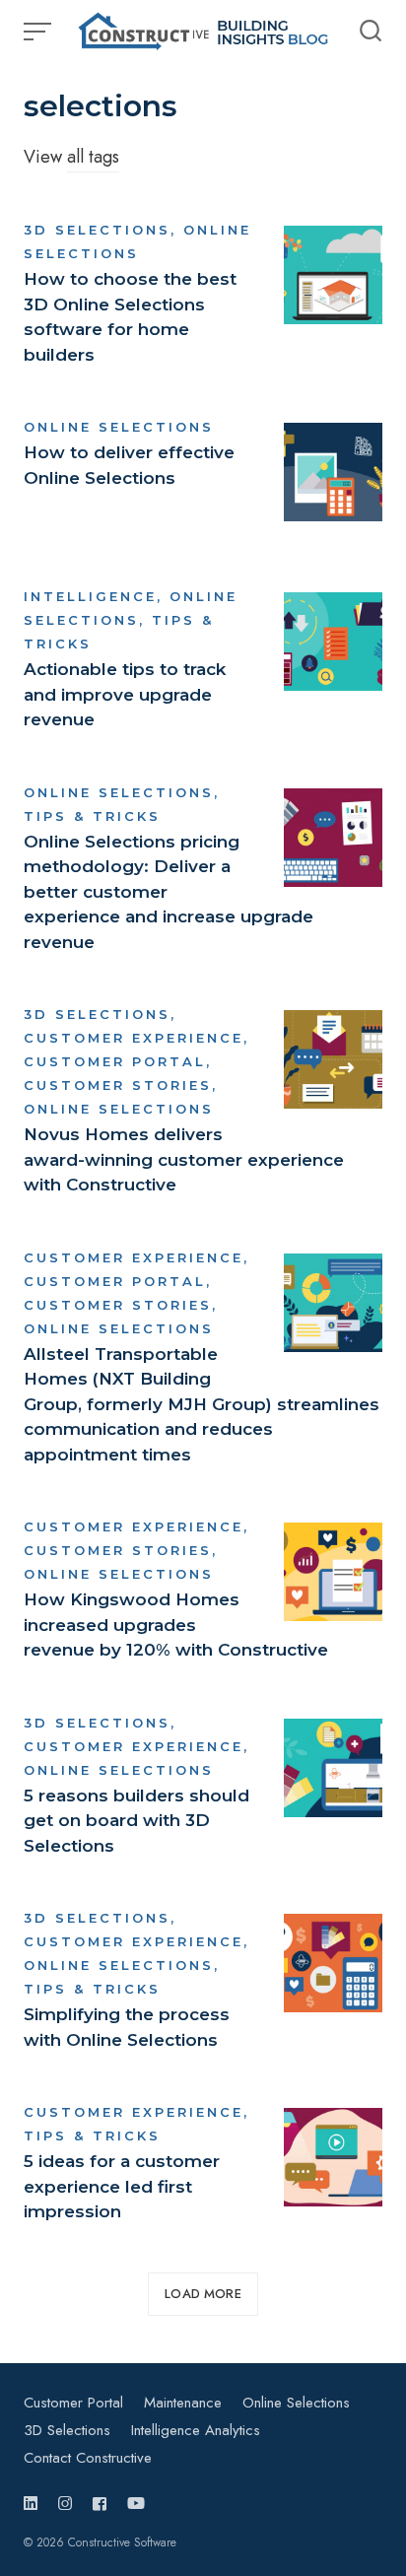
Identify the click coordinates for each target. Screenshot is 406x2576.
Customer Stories (118, 1085)
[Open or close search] (371, 32)
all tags (93, 157)
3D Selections (97, 230)
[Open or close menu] (39, 32)
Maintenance (183, 2403)
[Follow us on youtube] (136, 2504)
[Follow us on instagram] (65, 2504)
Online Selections (119, 427)
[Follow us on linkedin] (34, 2504)
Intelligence (90, 596)
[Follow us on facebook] (100, 2504)
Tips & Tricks (92, 816)
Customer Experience (134, 1038)
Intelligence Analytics (196, 2430)
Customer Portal (115, 1061)
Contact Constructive (88, 2458)
